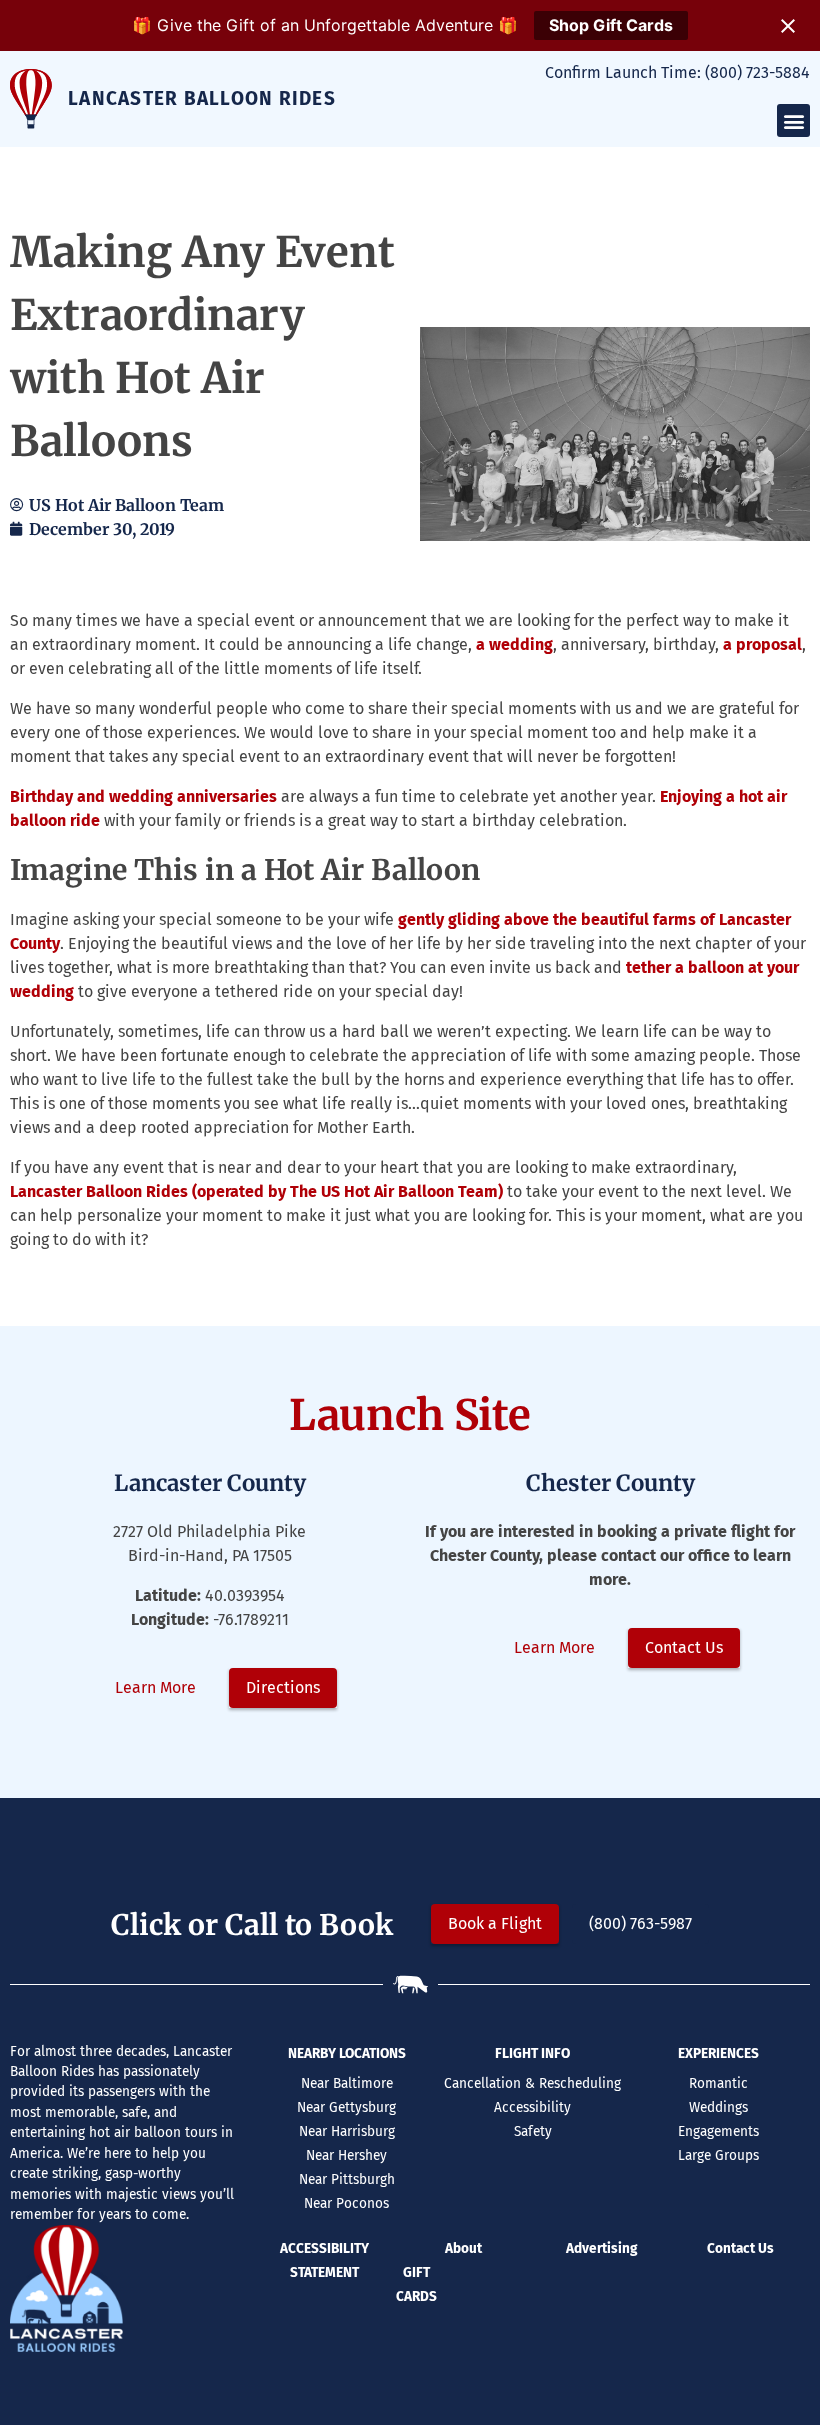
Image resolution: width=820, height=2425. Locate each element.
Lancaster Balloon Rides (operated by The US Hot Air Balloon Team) (256, 1191)
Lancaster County (210, 1483)
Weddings (718, 2107)
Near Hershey (346, 2155)
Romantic (718, 2083)
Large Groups (718, 2155)
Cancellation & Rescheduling (532, 2083)
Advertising (601, 2248)
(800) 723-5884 (757, 72)
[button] (793, 120)
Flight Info (532, 2053)
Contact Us (740, 2248)
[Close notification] (788, 26)
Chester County (610, 1483)
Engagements (718, 2131)
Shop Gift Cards (611, 25)
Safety (533, 2131)
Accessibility (532, 2107)
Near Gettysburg (346, 2107)
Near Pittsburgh (347, 2179)
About (463, 2248)
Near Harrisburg (347, 2131)
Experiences (718, 2053)
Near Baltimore (347, 2083)
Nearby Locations (347, 2053)
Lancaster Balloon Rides (202, 98)
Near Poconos (346, 2203)
